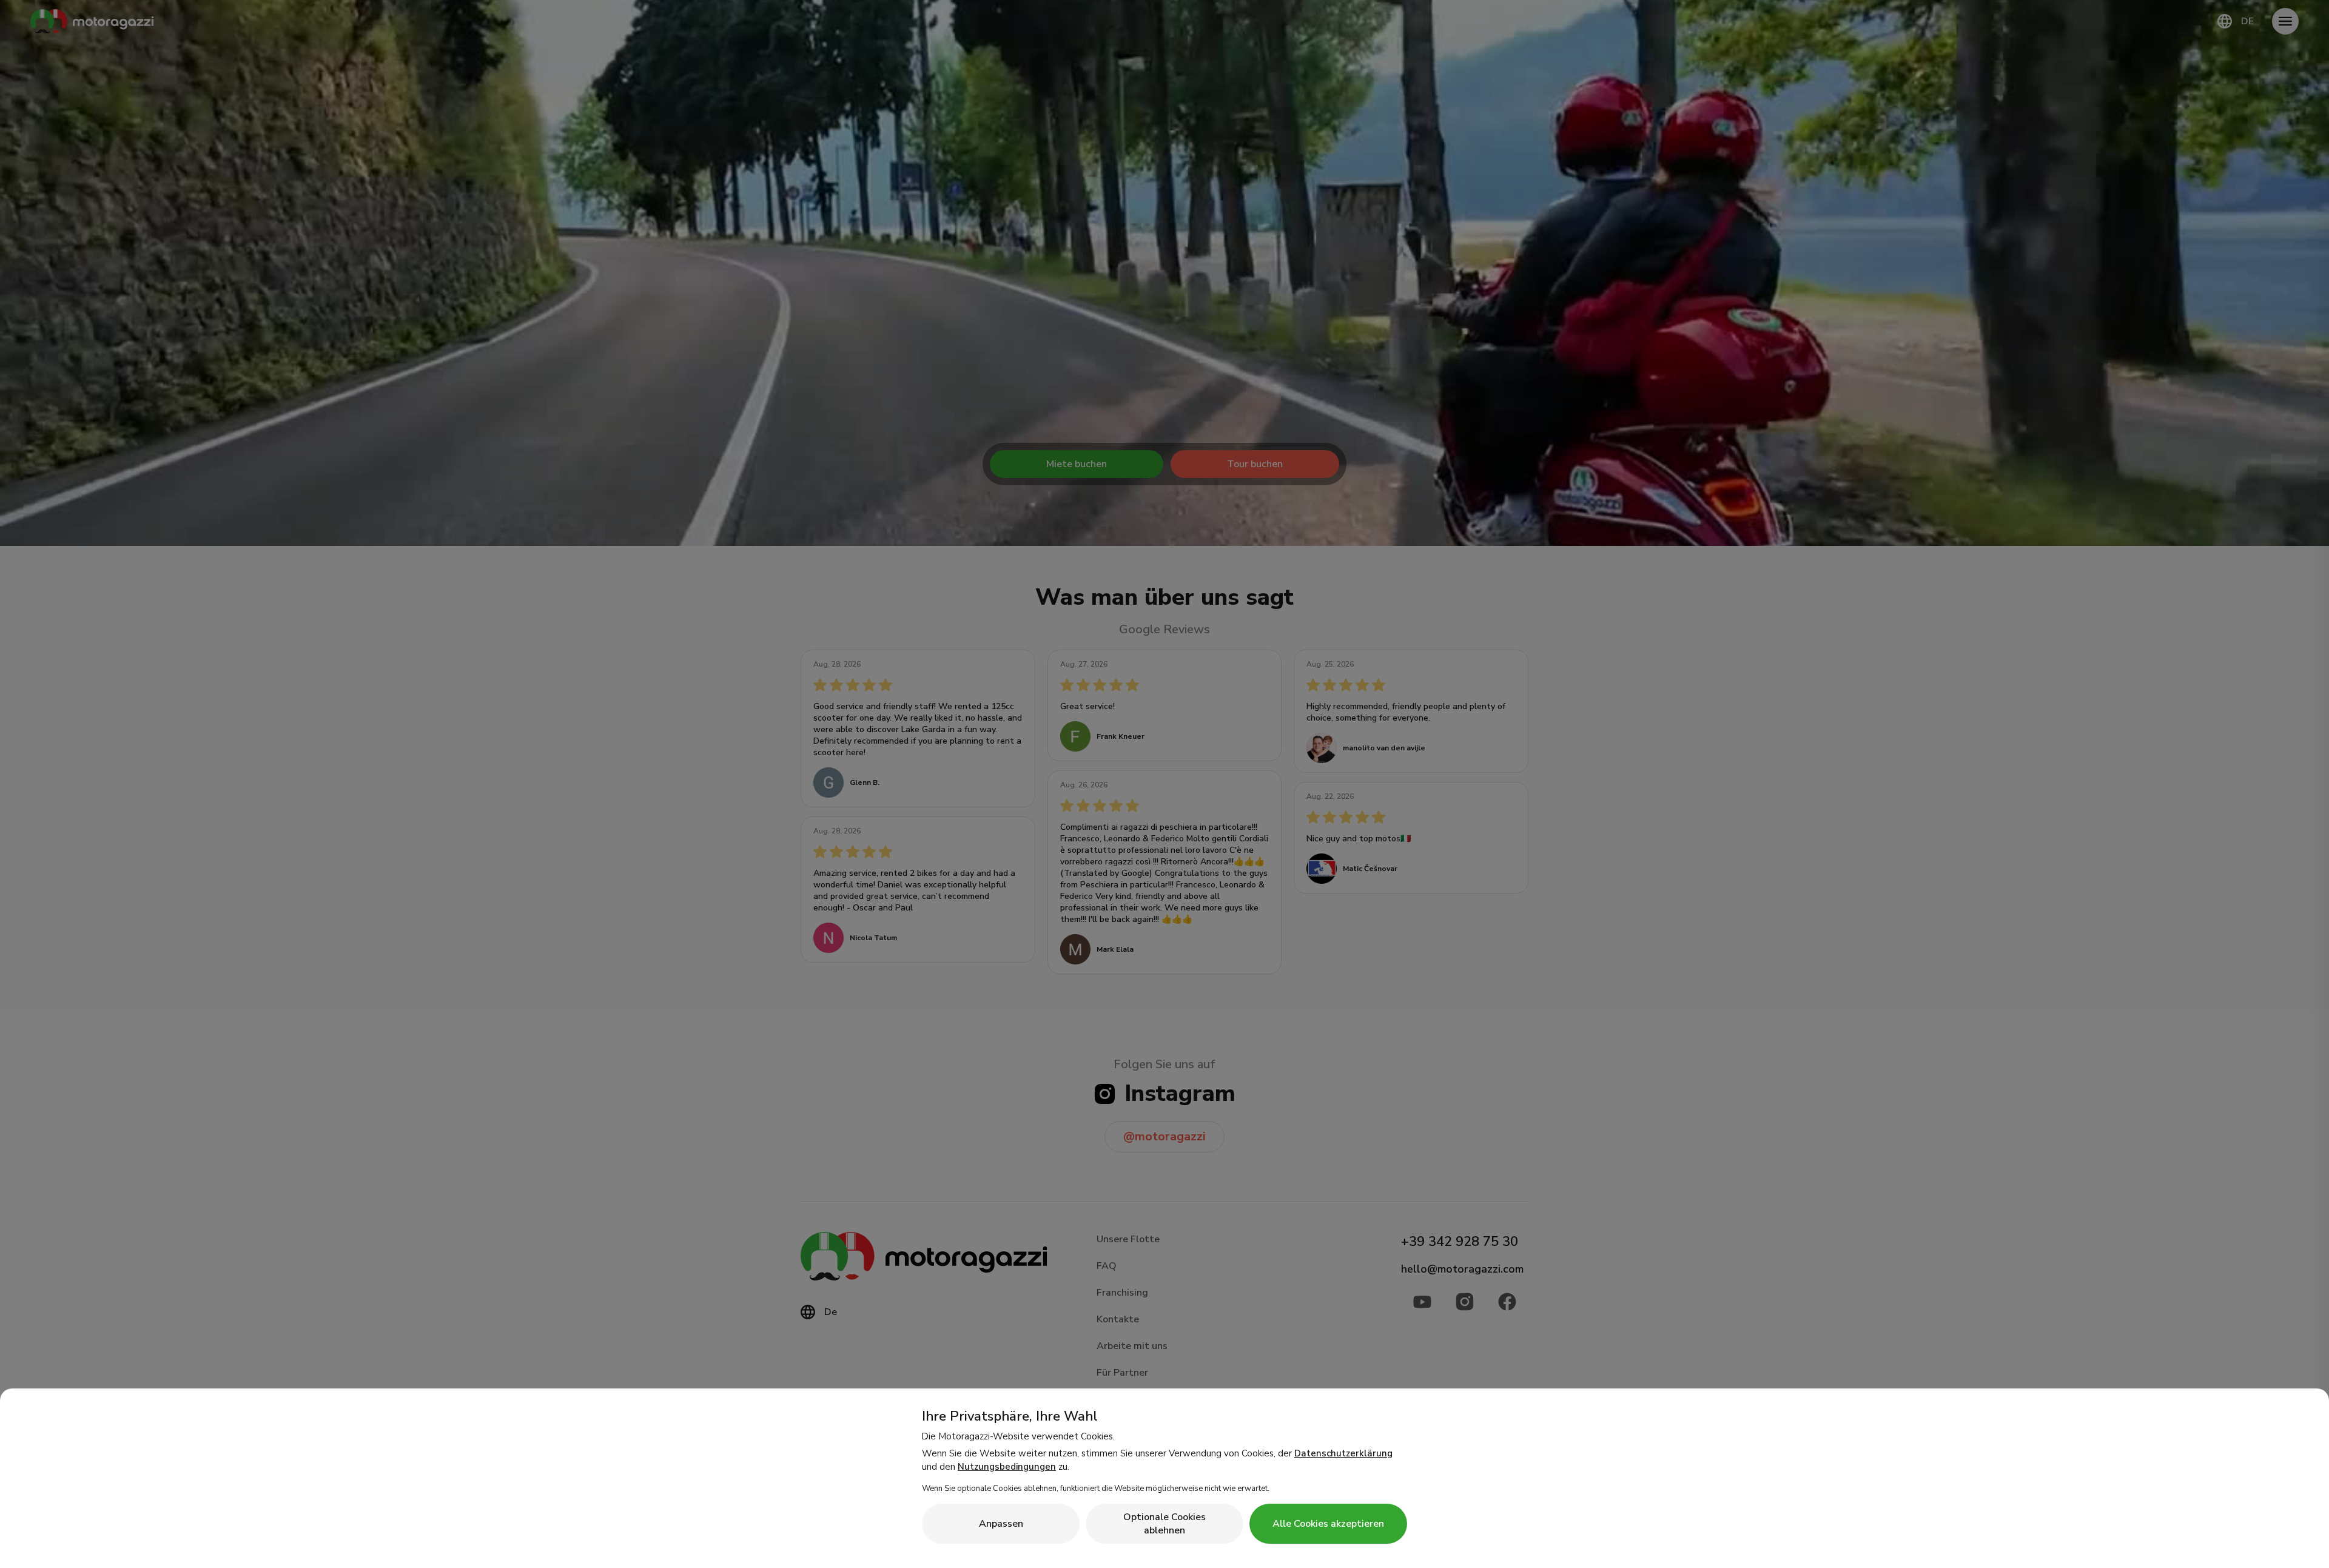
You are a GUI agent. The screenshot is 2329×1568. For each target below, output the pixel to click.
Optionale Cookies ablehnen (1164, 1524)
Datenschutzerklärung (1343, 1453)
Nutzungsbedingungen (1007, 1467)
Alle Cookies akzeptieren (1328, 1524)
